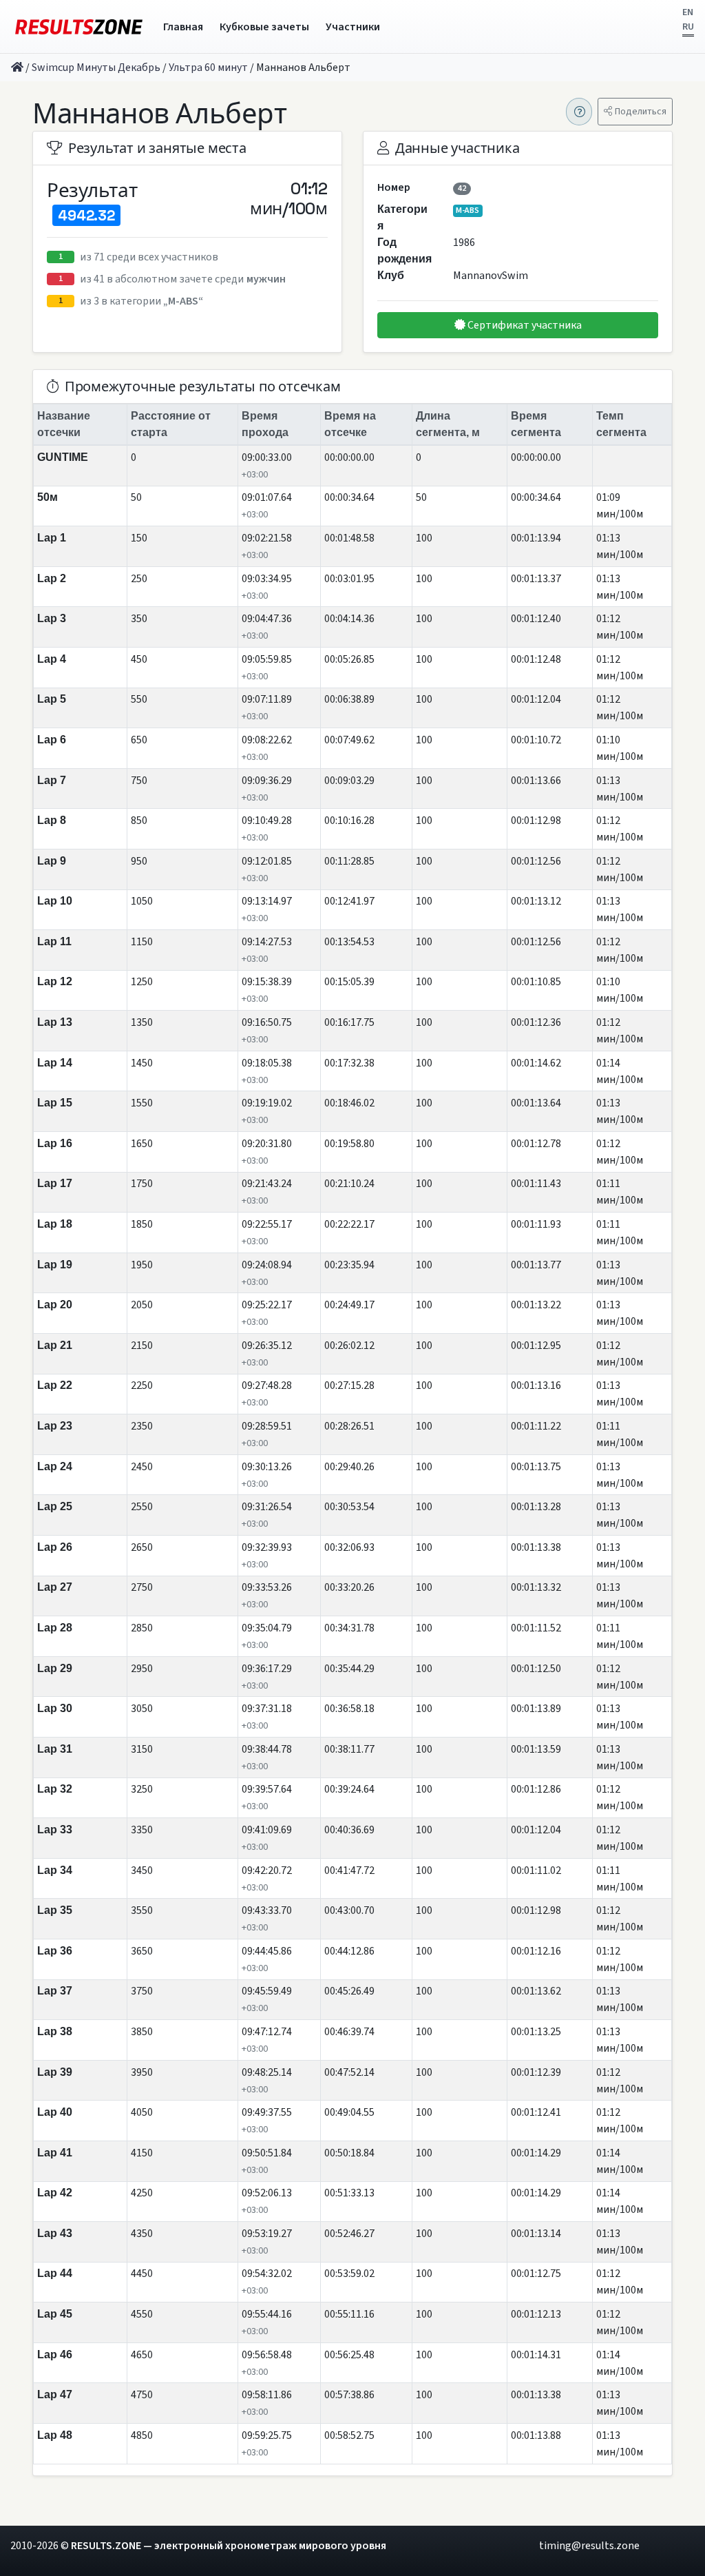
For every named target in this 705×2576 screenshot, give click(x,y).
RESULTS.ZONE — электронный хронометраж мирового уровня (229, 2546)
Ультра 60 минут (208, 68)
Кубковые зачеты (264, 27)
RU (688, 27)
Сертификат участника (524, 325)
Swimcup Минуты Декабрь (96, 68)
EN (688, 12)
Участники (353, 27)
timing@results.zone (589, 2546)
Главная (183, 27)
